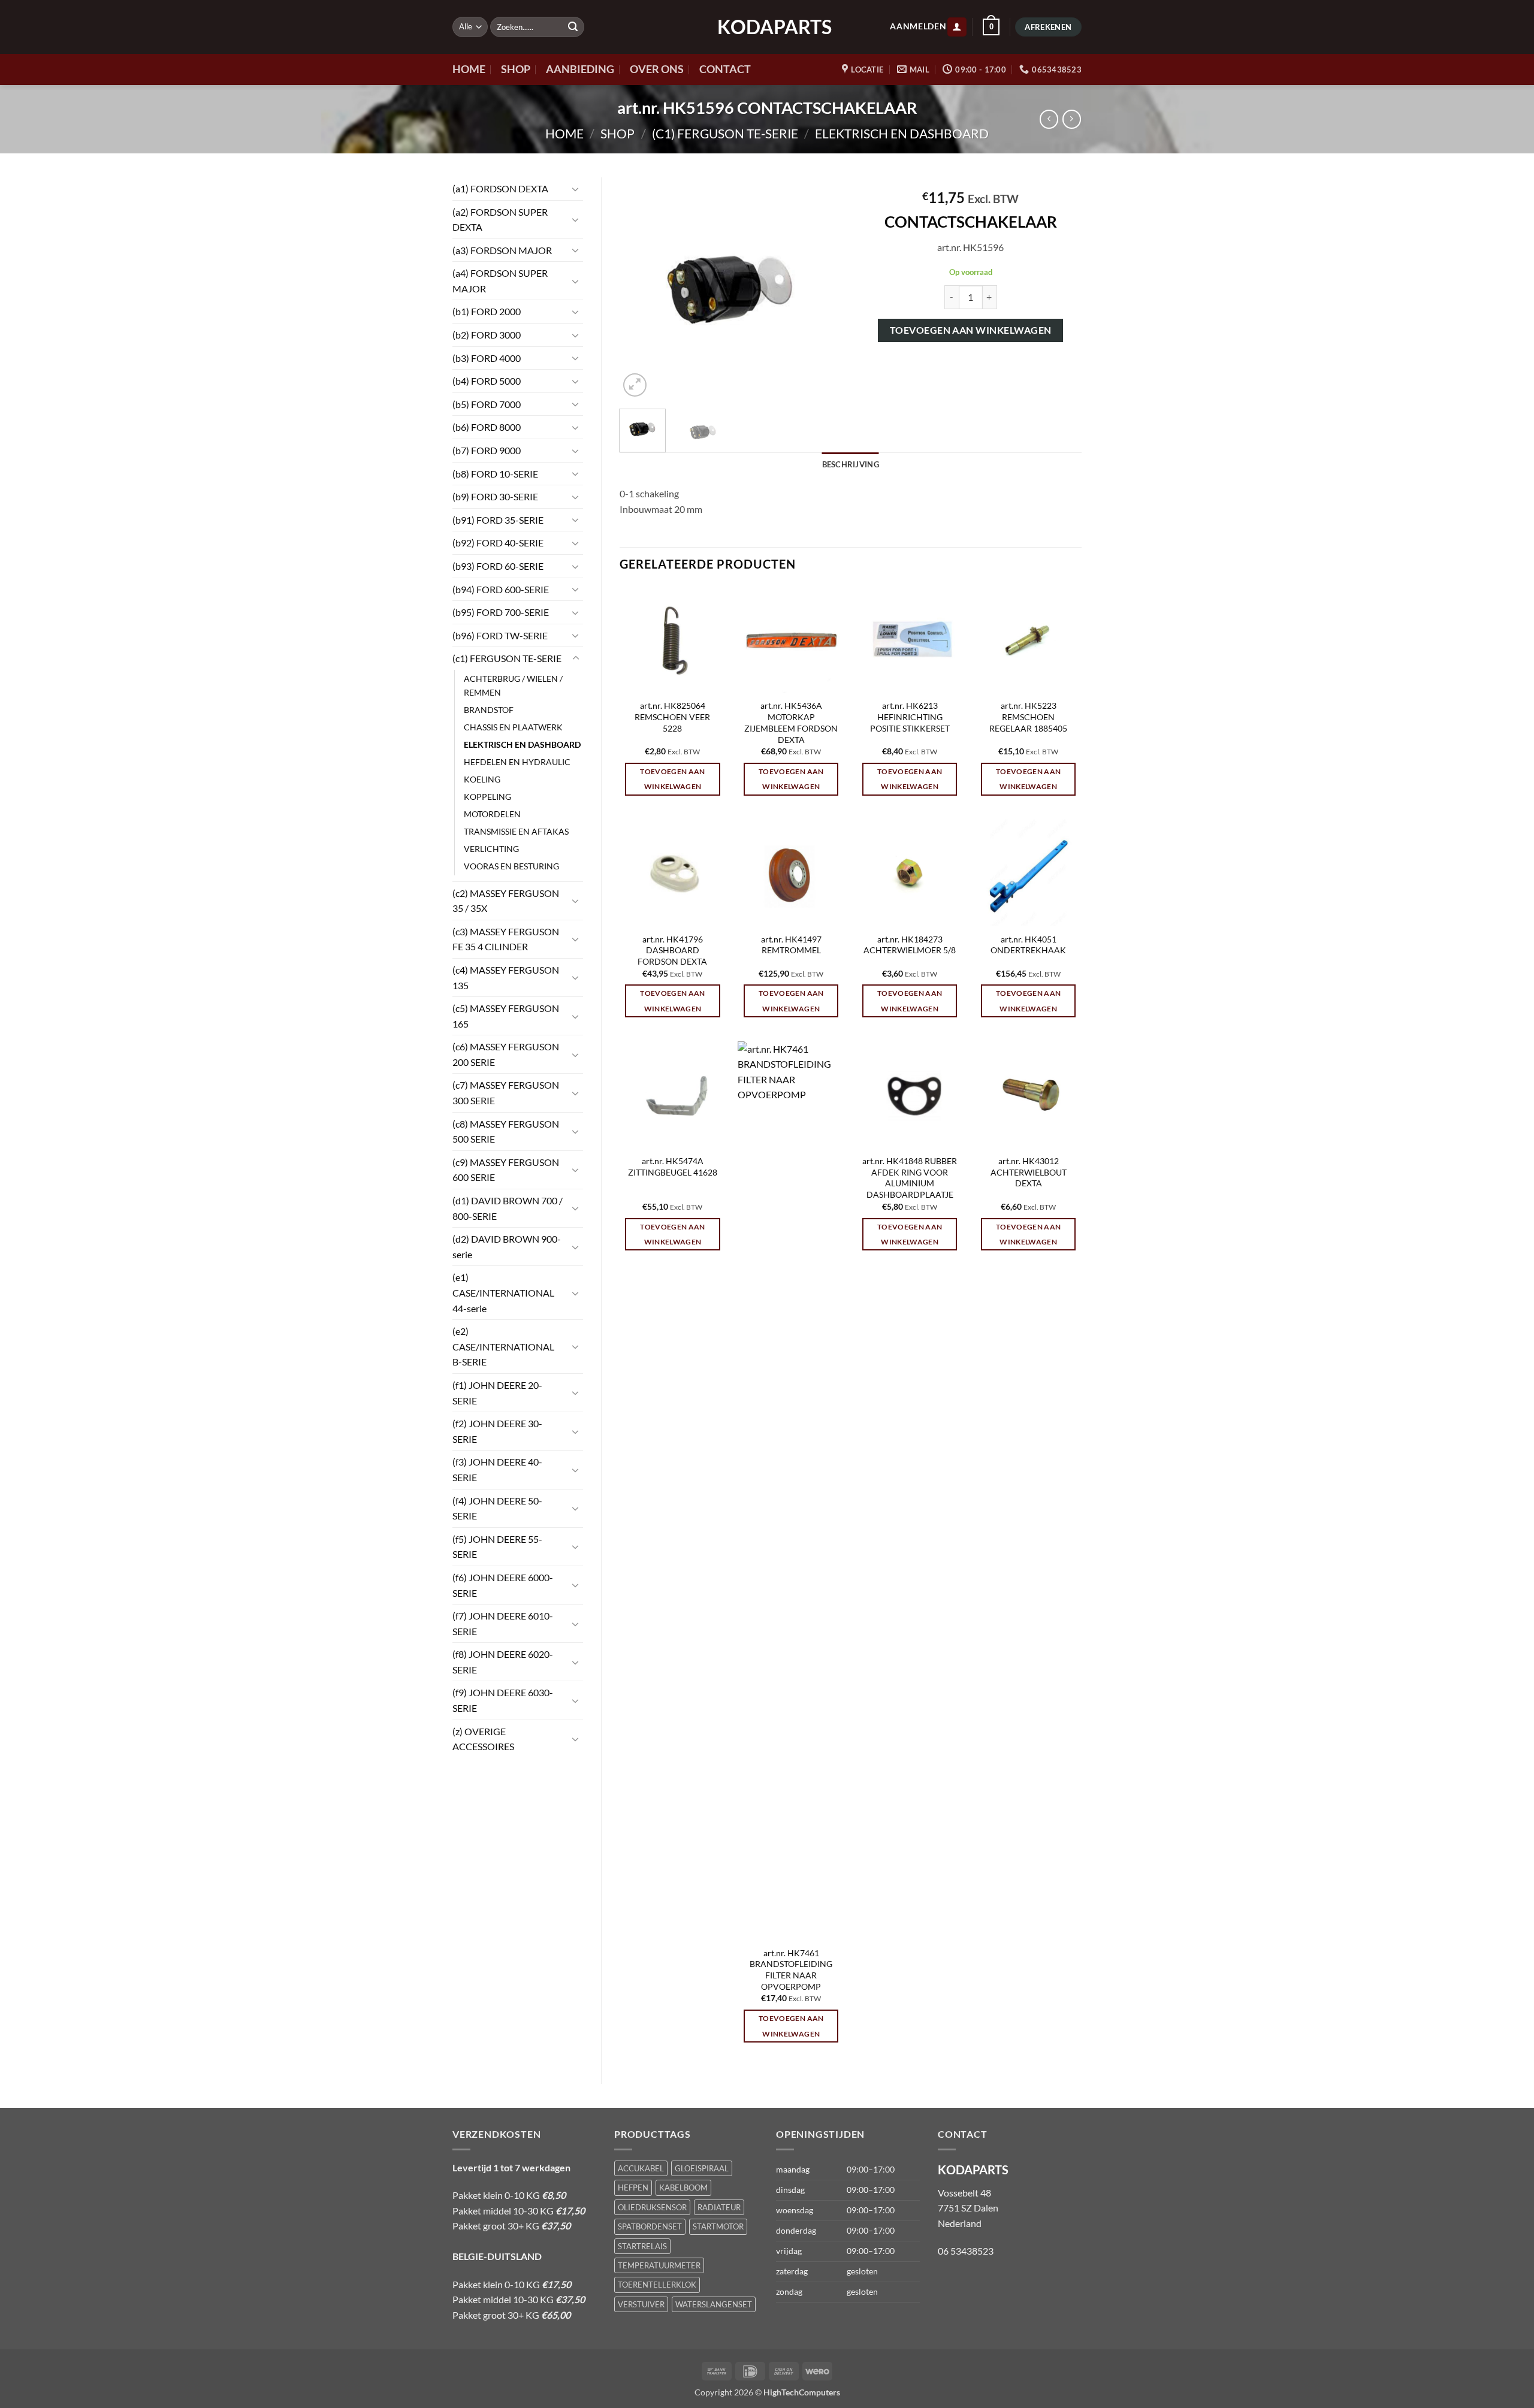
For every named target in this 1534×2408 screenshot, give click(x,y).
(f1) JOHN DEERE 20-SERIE (497, 1393)
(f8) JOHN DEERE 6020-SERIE (503, 1662)
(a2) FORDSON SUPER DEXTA (500, 220)
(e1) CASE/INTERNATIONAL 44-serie (503, 1292)
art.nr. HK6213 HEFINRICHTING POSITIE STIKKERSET (910, 717)
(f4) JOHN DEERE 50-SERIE (497, 1508)
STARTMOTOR (718, 2226)
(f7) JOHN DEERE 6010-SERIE (503, 1623)
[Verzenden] (573, 27)
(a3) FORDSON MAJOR (502, 250)
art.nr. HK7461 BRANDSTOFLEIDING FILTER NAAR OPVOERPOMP (791, 1970)
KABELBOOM (683, 2188)
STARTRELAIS (642, 2246)
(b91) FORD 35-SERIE (498, 520)
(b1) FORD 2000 (487, 311)
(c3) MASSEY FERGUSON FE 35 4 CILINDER (506, 939)
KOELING (482, 779)
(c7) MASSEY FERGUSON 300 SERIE (506, 1093)
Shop (617, 133)
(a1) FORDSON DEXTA (500, 188)
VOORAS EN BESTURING (511, 866)
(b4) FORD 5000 (487, 381)
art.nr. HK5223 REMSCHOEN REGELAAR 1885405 (1028, 717)
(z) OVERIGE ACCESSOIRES (483, 1739)
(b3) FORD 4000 (487, 358)
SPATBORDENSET (650, 2226)
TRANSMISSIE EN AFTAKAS (516, 831)
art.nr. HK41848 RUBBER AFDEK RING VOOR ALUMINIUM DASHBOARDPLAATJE (910, 1178)
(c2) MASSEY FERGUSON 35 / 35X (506, 901)
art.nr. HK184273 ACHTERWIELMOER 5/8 (910, 945)
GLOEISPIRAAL (702, 2168)
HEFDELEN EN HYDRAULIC (517, 762)
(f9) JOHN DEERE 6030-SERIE (503, 1700)
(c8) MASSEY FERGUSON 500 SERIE (506, 1132)
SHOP (516, 69)
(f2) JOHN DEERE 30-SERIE (497, 1431)
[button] (957, 27)
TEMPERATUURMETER (659, 2265)
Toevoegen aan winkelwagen (971, 330)
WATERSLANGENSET (714, 2304)
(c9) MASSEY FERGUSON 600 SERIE (506, 1170)
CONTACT (725, 69)
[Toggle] (576, 189)
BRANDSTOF (489, 710)
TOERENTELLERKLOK (657, 2285)
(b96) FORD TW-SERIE (500, 635)
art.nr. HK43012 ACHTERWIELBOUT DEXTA (1029, 1172)
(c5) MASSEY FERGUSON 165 (506, 1016)
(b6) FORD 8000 (487, 427)
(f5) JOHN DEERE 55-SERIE (497, 1547)
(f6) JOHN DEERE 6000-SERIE (503, 1585)
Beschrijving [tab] (851, 464)
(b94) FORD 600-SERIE (501, 589)
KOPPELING (487, 797)
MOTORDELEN (492, 814)
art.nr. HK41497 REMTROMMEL (791, 945)
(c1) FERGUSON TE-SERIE (725, 133)
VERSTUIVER (641, 2304)
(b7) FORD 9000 (487, 450)
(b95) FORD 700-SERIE (501, 612)
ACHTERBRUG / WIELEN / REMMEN (513, 685)
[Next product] (1049, 119)
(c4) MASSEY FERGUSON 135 (506, 978)
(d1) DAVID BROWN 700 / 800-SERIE (508, 1208)
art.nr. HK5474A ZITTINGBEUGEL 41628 (673, 1167)
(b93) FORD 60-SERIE (498, 566)
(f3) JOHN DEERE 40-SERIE (497, 1469)
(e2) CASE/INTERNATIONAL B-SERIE (503, 1346)
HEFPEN (633, 2188)
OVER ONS (657, 69)
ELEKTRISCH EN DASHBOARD (902, 133)
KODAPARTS (767, 27)
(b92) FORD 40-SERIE (498, 543)
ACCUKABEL (641, 2168)
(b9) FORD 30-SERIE (495, 496)
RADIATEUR (719, 2207)
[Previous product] (1072, 119)
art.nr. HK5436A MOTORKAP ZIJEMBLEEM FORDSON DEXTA (791, 722)
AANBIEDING (580, 69)
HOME (469, 69)
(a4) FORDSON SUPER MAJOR (500, 281)
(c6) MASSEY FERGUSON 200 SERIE (506, 1054)
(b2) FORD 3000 (487, 335)
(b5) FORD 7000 (487, 404)
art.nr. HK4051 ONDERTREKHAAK (1028, 945)
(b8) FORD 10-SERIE (495, 474)
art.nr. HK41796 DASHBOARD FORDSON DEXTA (672, 950)
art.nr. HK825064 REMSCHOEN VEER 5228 (672, 717)
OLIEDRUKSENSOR (652, 2207)
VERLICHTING (491, 849)
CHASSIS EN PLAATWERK (513, 727)
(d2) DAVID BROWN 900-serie (507, 1247)
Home (564, 133)
